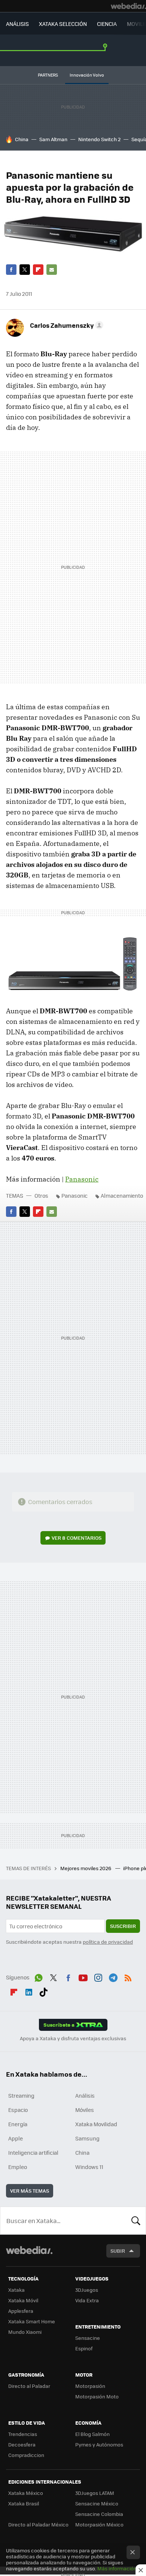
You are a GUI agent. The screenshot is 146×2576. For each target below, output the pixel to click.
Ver (77, 1538)
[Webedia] (128, 6)
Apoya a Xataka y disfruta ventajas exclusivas (73, 2038)
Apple (16, 2138)
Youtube (83, 1976)
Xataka (16, 2290)
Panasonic (82, 1179)
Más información (117, 2568)
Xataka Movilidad (96, 2124)
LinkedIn (29, 1991)
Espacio (18, 2110)
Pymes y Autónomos (99, 2444)
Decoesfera (22, 2444)
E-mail (52, 270)
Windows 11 (89, 2167)
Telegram (113, 1976)
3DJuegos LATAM (95, 2493)
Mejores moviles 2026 (86, 1868)
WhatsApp (39, 1976)
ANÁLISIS (17, 24)
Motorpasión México (99, 2524)
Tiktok (43, 1991)
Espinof (84, 2348)
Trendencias (23, 2434)
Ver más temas (30, 2191)
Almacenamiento (122, 1195)
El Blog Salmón (92, 2434)
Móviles (85, 2110)
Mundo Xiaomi (25, 2332)
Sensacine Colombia (99, 2514)
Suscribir (123, 1926)
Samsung (87, 2138)
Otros (41, 1195)
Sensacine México (97, 2503)
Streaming (21, 2095)
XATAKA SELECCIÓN (63, 24)
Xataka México (26, 2493)
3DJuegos (87, 2290)
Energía (18, 2124)
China (22, 139)
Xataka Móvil (23, 2300)
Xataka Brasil (24, 2503)
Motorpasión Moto (97, 2396)
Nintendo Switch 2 (99, 139)
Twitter (25, 270)
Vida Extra (87, 2300)
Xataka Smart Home (32, 2321)
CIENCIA (107, 24)
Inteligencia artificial (33, 2152)
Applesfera (21, 2311)
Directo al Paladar (29, 2386)
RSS (128, 1976)
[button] (66, 325)
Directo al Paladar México (38, 2524)
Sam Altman (53, 139)
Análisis (85, 2095)
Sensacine (88, 2338)
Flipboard (38, 270)
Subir (118, 2251)
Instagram (98, 1976)
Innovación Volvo (87, 75)
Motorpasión (90, 2386)
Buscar (136, 2220)
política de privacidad (108, 1942)
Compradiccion (26, 2455)
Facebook (11, 270)
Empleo (18, 2167)
